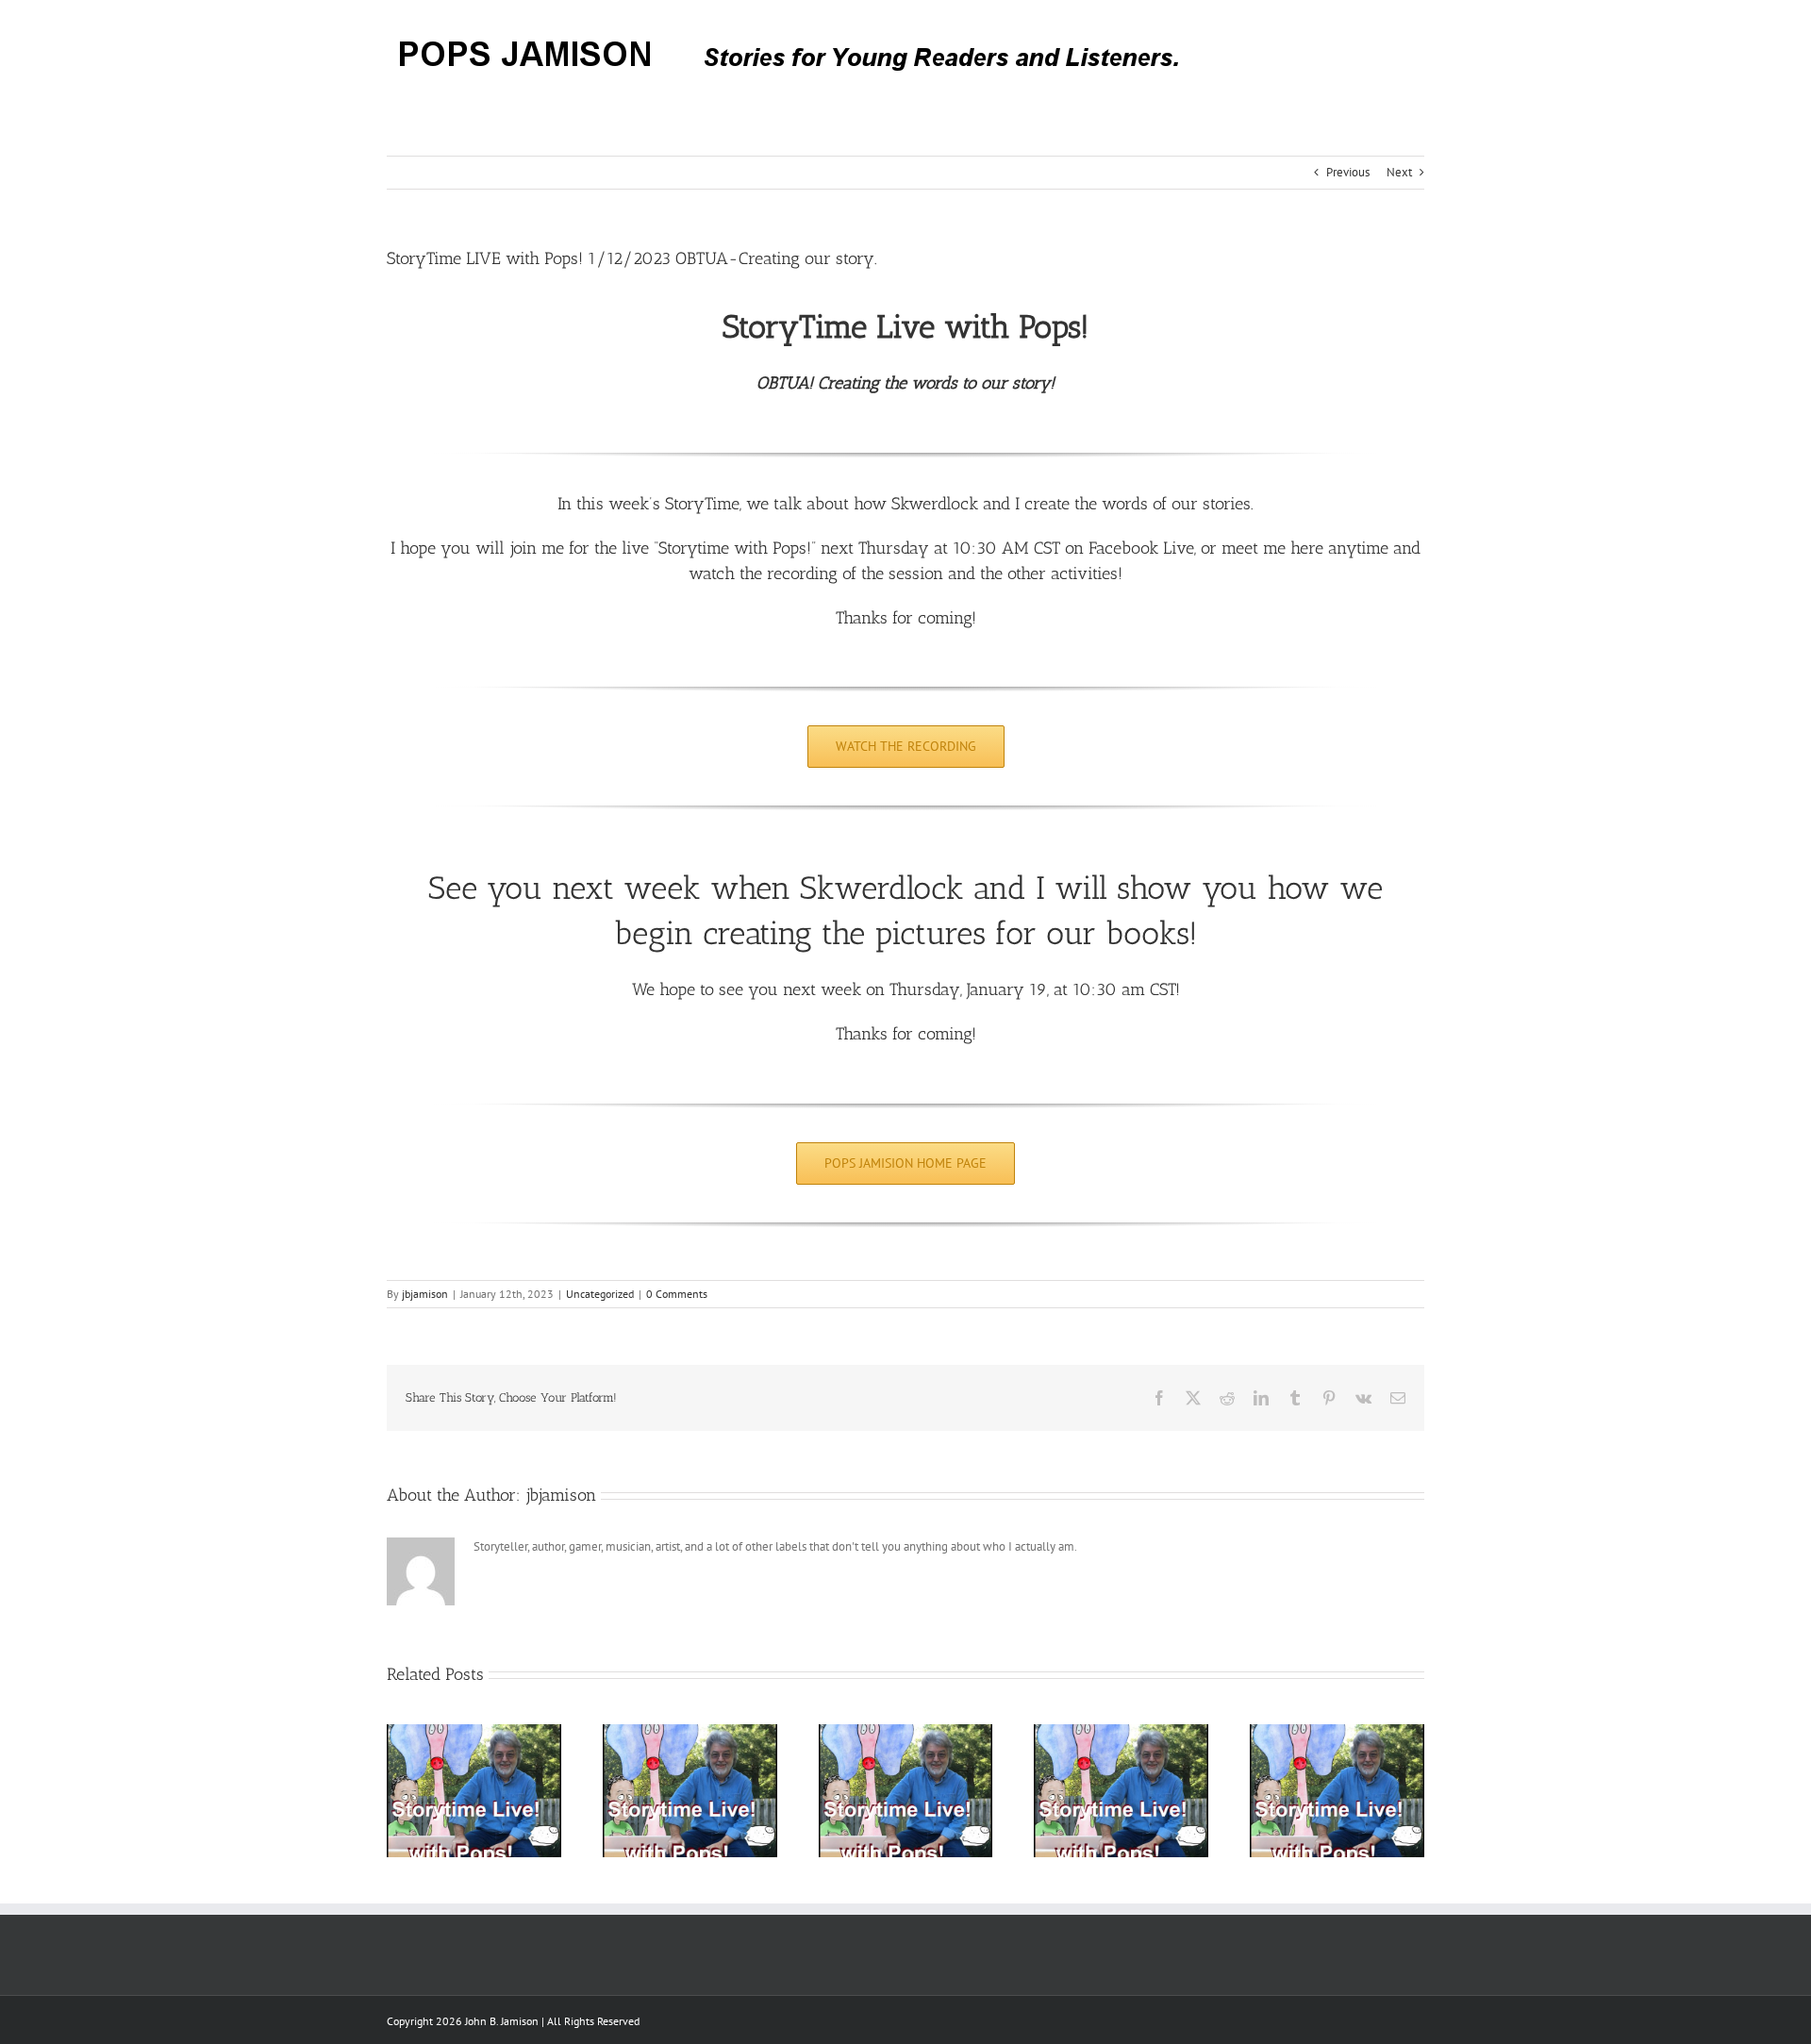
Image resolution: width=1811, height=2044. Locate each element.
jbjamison (425, 1294)
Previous (1348, 172)
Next (1399, 172)
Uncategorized (600, 1294)
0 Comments (677, 1294)
